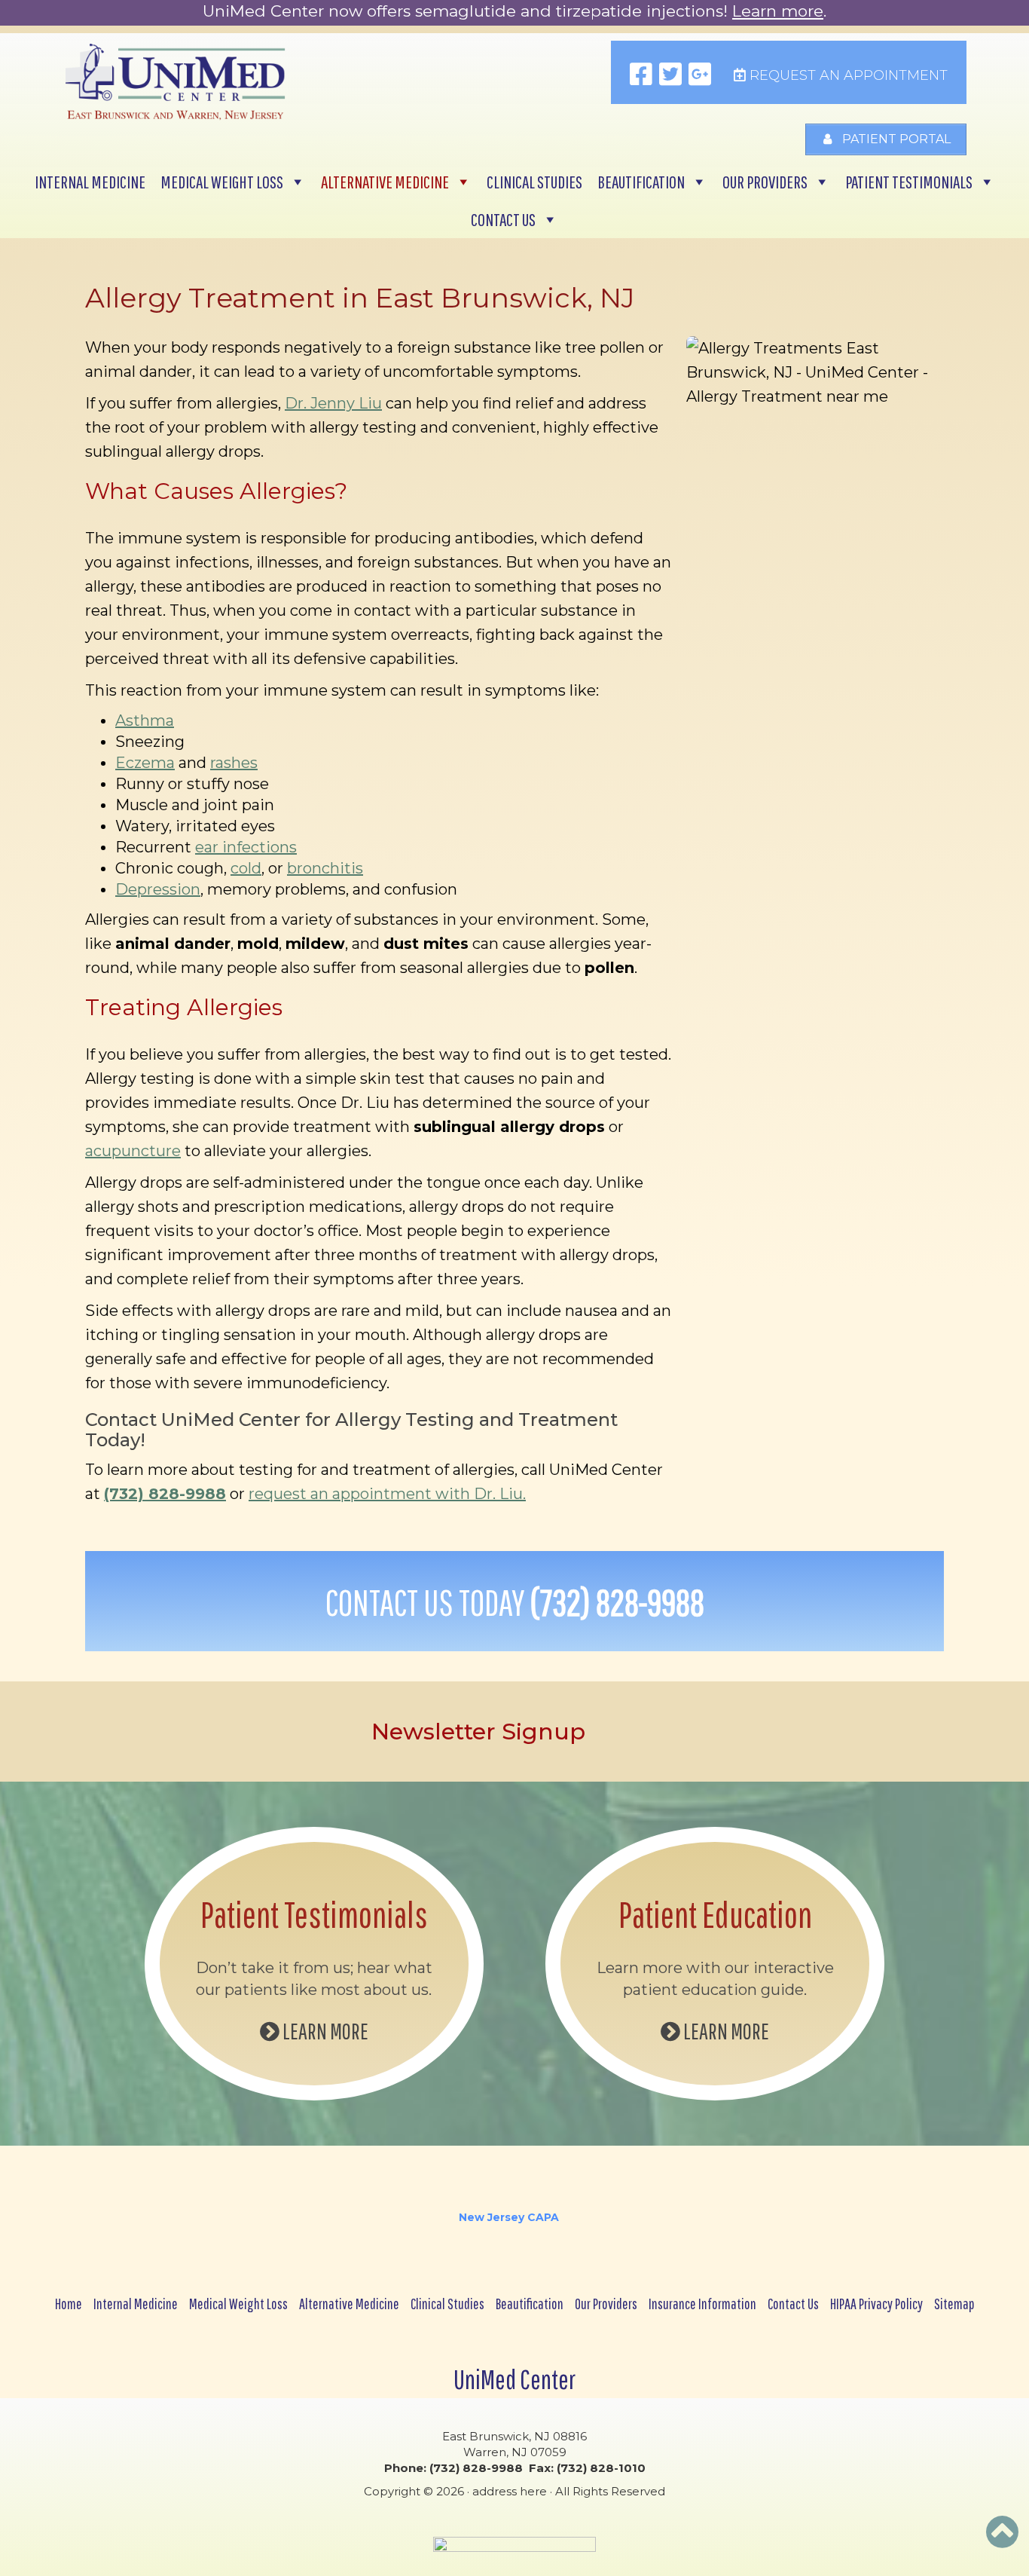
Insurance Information (702, 2304)
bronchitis (325, 868)
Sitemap (954, 2304)
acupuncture (133, 1151)
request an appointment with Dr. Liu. (387, 1494)
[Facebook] (641, 75)
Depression (158, 889)
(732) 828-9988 (165, 1494)
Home (69, 2304)
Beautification (641, 182)
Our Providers (765, 182)
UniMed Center (514, 2379)
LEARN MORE (324, 2031)
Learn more (778, 11)
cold (246, 868)
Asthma (145, 720)
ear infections (246, 847)
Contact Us (503, 219)
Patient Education (715, 1914)
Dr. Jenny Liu (333, 403)
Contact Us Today (515, 1602)
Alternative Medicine (385, 182)
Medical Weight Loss (222, 182)
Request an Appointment (847, 75)
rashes (234, 763)
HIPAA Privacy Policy (876, 2304)
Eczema (145, 763)
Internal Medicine (90, 182)
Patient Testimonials (909, 182)
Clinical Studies (534, 182)
